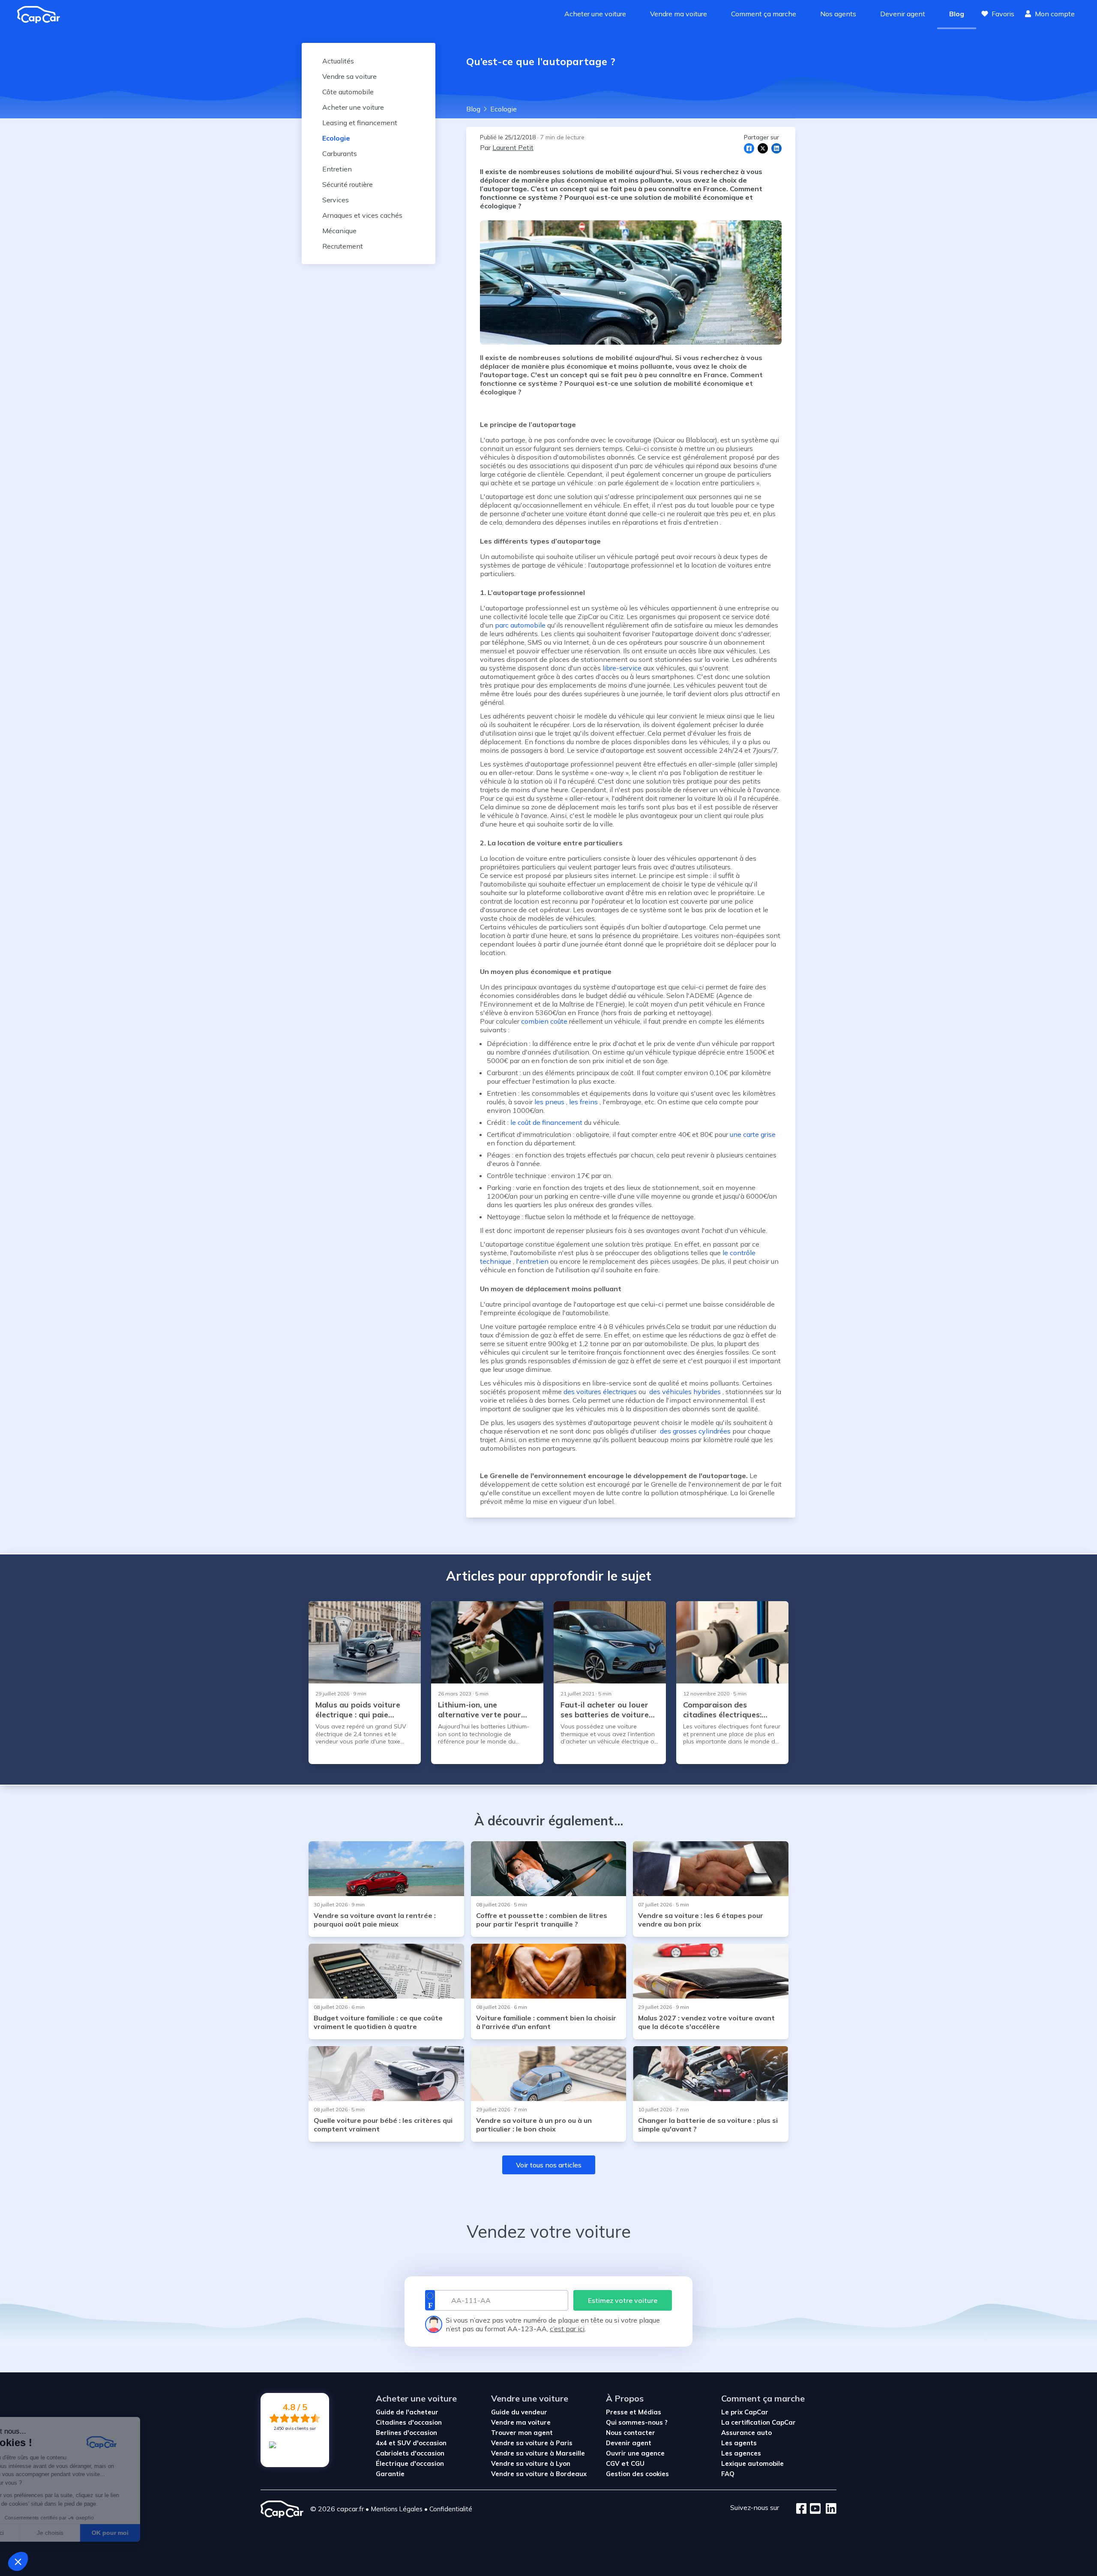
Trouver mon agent (522, 2433)
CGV (613, 2463)
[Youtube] (814, 2509)
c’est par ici (567, 2329)
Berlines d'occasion (406, 2433)
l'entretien (532, 1261)
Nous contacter (631, 2433)
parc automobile (520, 625)
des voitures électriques (600, 1392)
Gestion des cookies (637, 2474)
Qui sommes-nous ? (637, 2422)
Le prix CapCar (745, 2412)
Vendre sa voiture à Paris (532, 2443)
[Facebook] (802, 2509)
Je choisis (99, 2533)
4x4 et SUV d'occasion (411, 2443)
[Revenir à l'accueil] (42, 15)
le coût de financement (546, 1122)
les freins (583, 1102)
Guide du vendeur (519, 2412)
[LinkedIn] (829, 2509)
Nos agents (838, 14)
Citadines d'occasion (409, 2422)
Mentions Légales (397, 2509)
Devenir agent (903, 14)
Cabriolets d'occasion (410, 2453)
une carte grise (754, 1134)
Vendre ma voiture (679, 14)
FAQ (728, 2474)
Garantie (390, 2474)
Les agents (739, 2443)
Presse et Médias (634, 2412)
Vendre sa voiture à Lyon (531, 2463)
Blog (957, 14)
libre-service (622, 668)
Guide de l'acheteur (407, 2412)
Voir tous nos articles (549, 2165)
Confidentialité (451, 2509)
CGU (638, 2463)
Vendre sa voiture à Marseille (538, 2453)
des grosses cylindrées (694, 1431)
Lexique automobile (752, 2463)
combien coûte (544, 1021)
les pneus (549, 1102)
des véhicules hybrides (684, 1392)
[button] (18, 2561)
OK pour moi (159, 2533)
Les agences (741, 2453)
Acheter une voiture (595, 14)
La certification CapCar (758, 2422)
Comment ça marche (764, 14)
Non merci (38, 2533)
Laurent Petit (513, 147)
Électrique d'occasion (410, 2463)
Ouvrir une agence (635, 2453)
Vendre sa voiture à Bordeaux (539, 2474)
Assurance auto (746, 2433)
